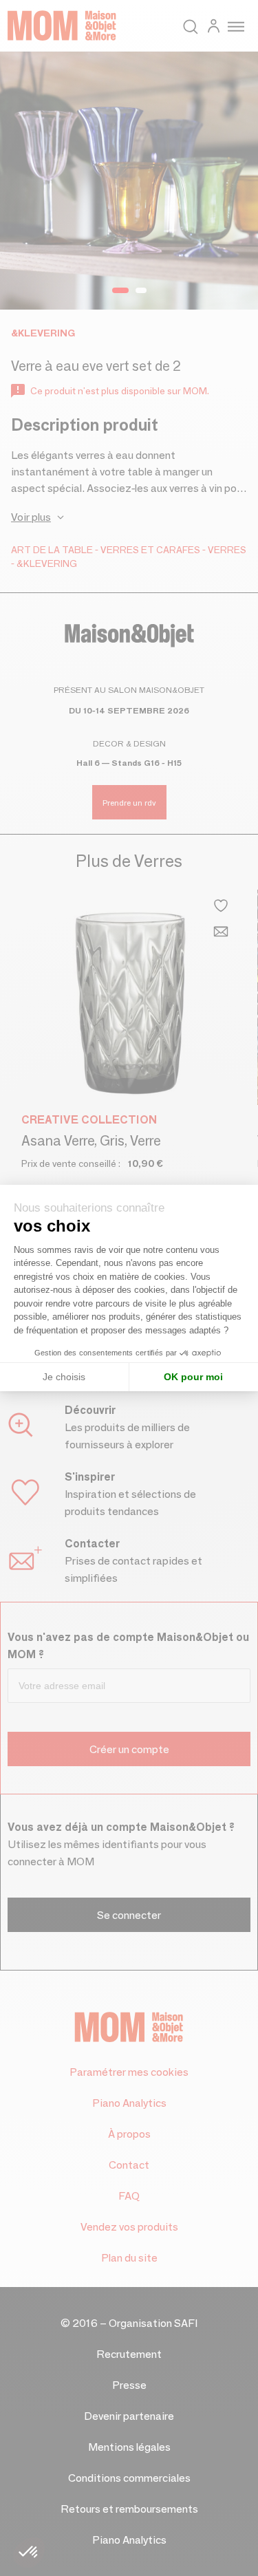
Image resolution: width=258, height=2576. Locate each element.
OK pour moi (193, 1377)
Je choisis (64, 1377)
